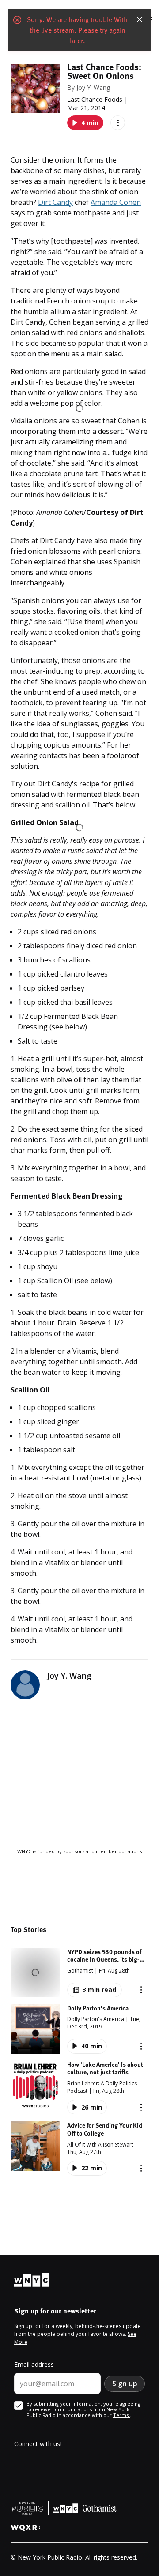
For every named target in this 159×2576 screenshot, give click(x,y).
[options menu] (118, 123)
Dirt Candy (55, 202)
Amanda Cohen (116, 202)
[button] (79, 1973)
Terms (121, 2415)
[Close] (140, 19)
